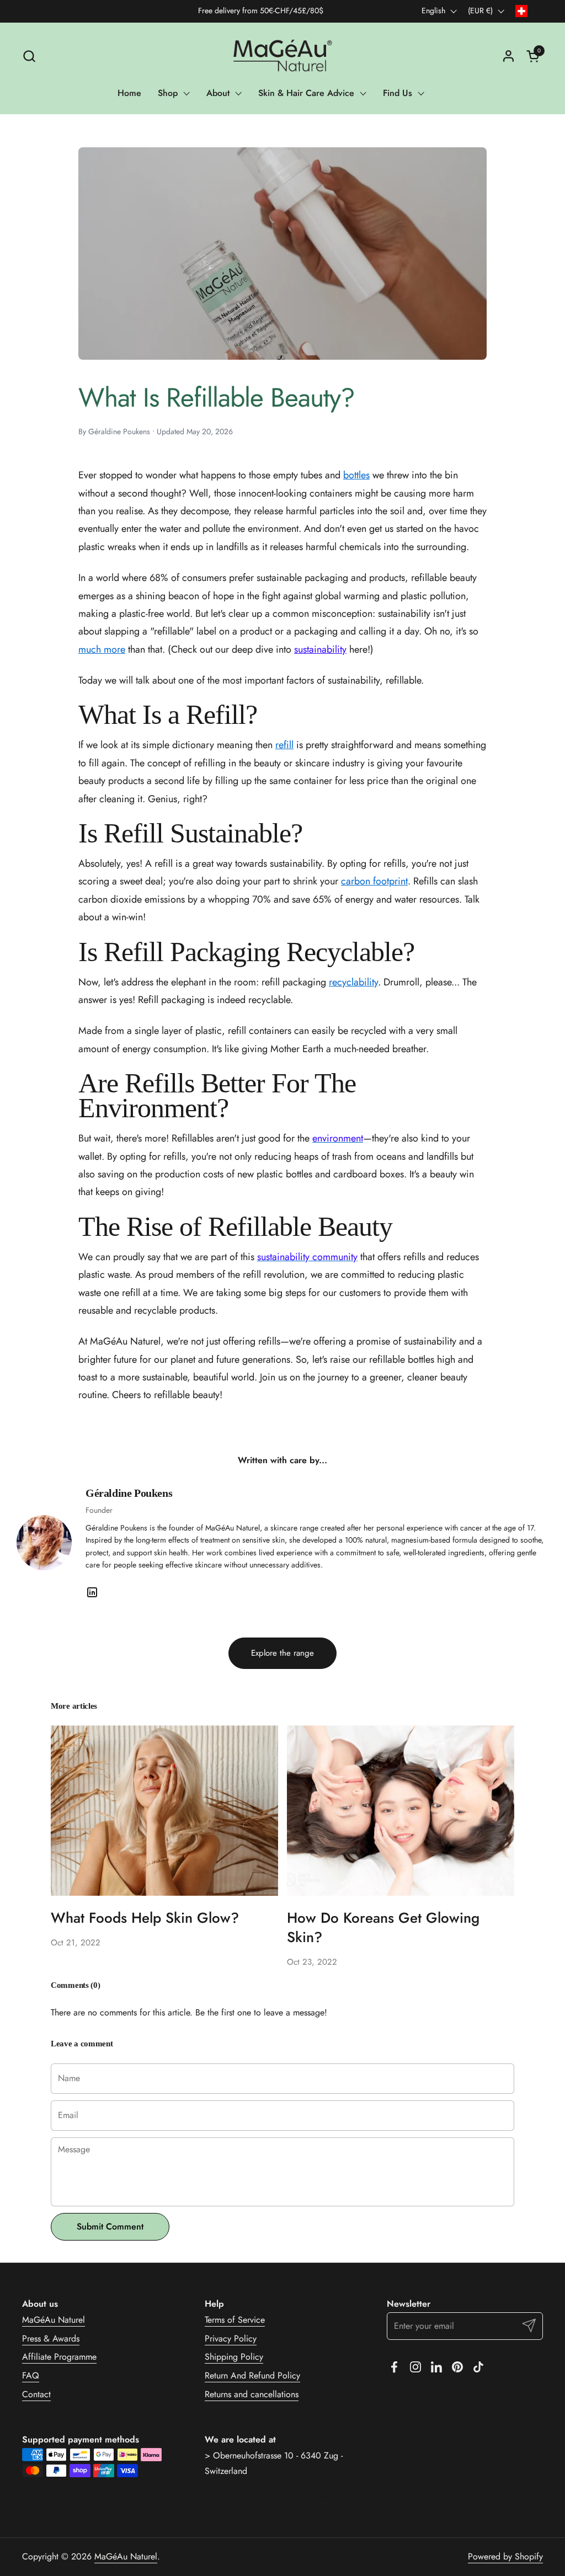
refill (284, 745)
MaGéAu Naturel (54, 2320)
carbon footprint (374, 881)
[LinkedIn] (92, 1592)
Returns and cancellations (252, 2394)
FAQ (31, 2375)
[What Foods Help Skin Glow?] (164, 1810)
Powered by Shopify (505, 2556)
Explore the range (282, 1653)
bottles (356, 475)
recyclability (353, 982)
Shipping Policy (234, 2357)
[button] (29, 56)
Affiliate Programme (59, 2357)
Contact (36, 2394)
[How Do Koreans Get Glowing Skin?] (401, 1810)
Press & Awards (51, 2338)
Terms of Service (235, 2320)
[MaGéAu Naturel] (282, 56)
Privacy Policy (231, 2338)
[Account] (508, 56)
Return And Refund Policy (252, 2375)
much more (102, 649)
